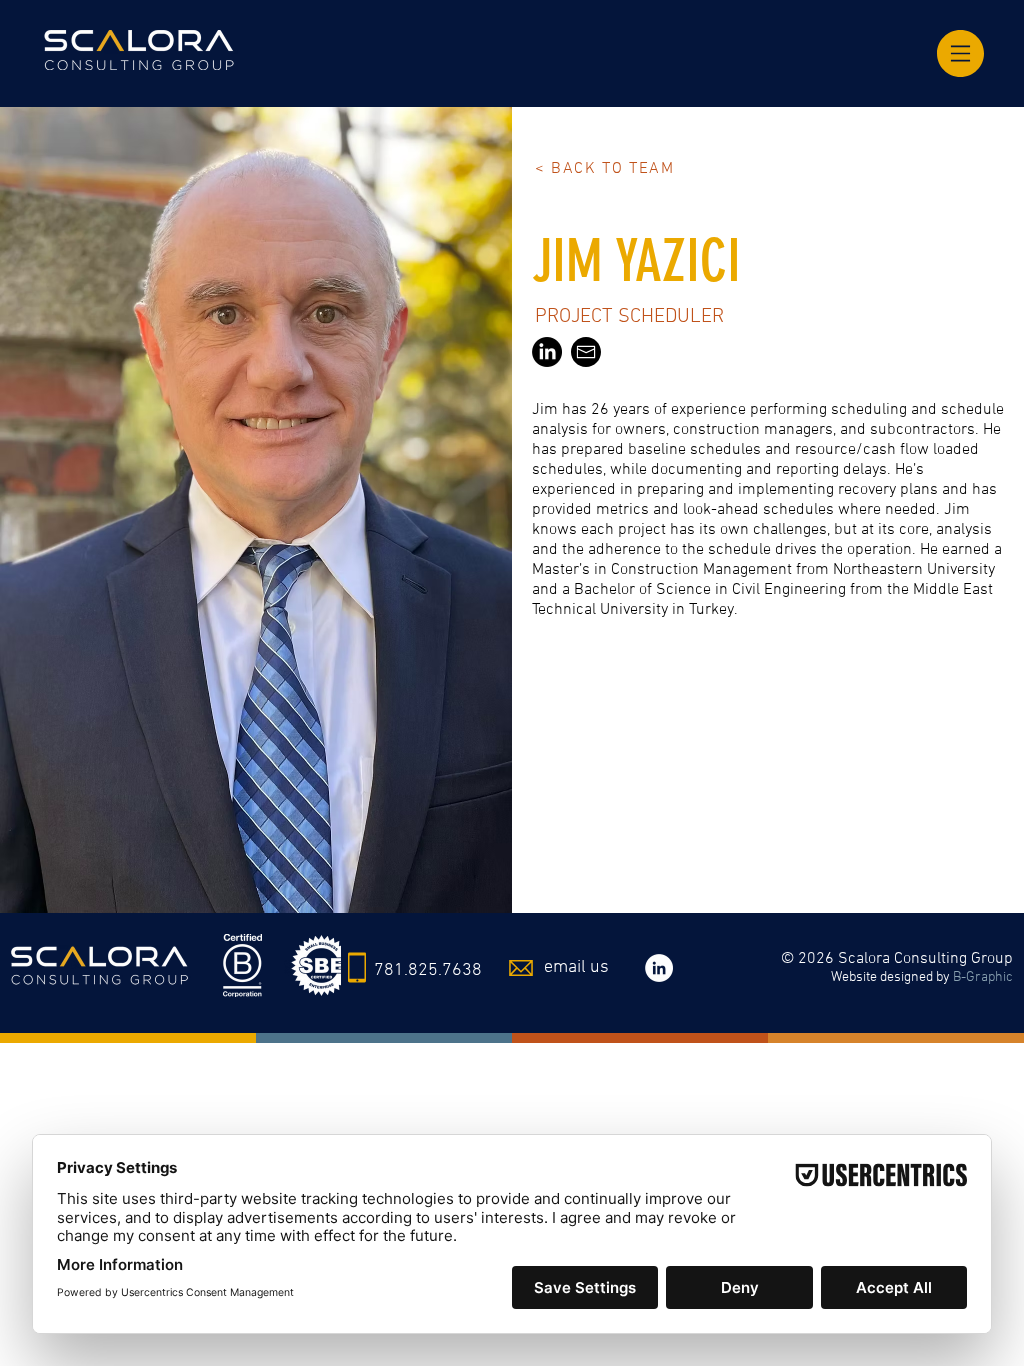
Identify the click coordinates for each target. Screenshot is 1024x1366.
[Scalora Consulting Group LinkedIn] (659, 968)
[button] (960, 53)
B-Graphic (983, 977)
